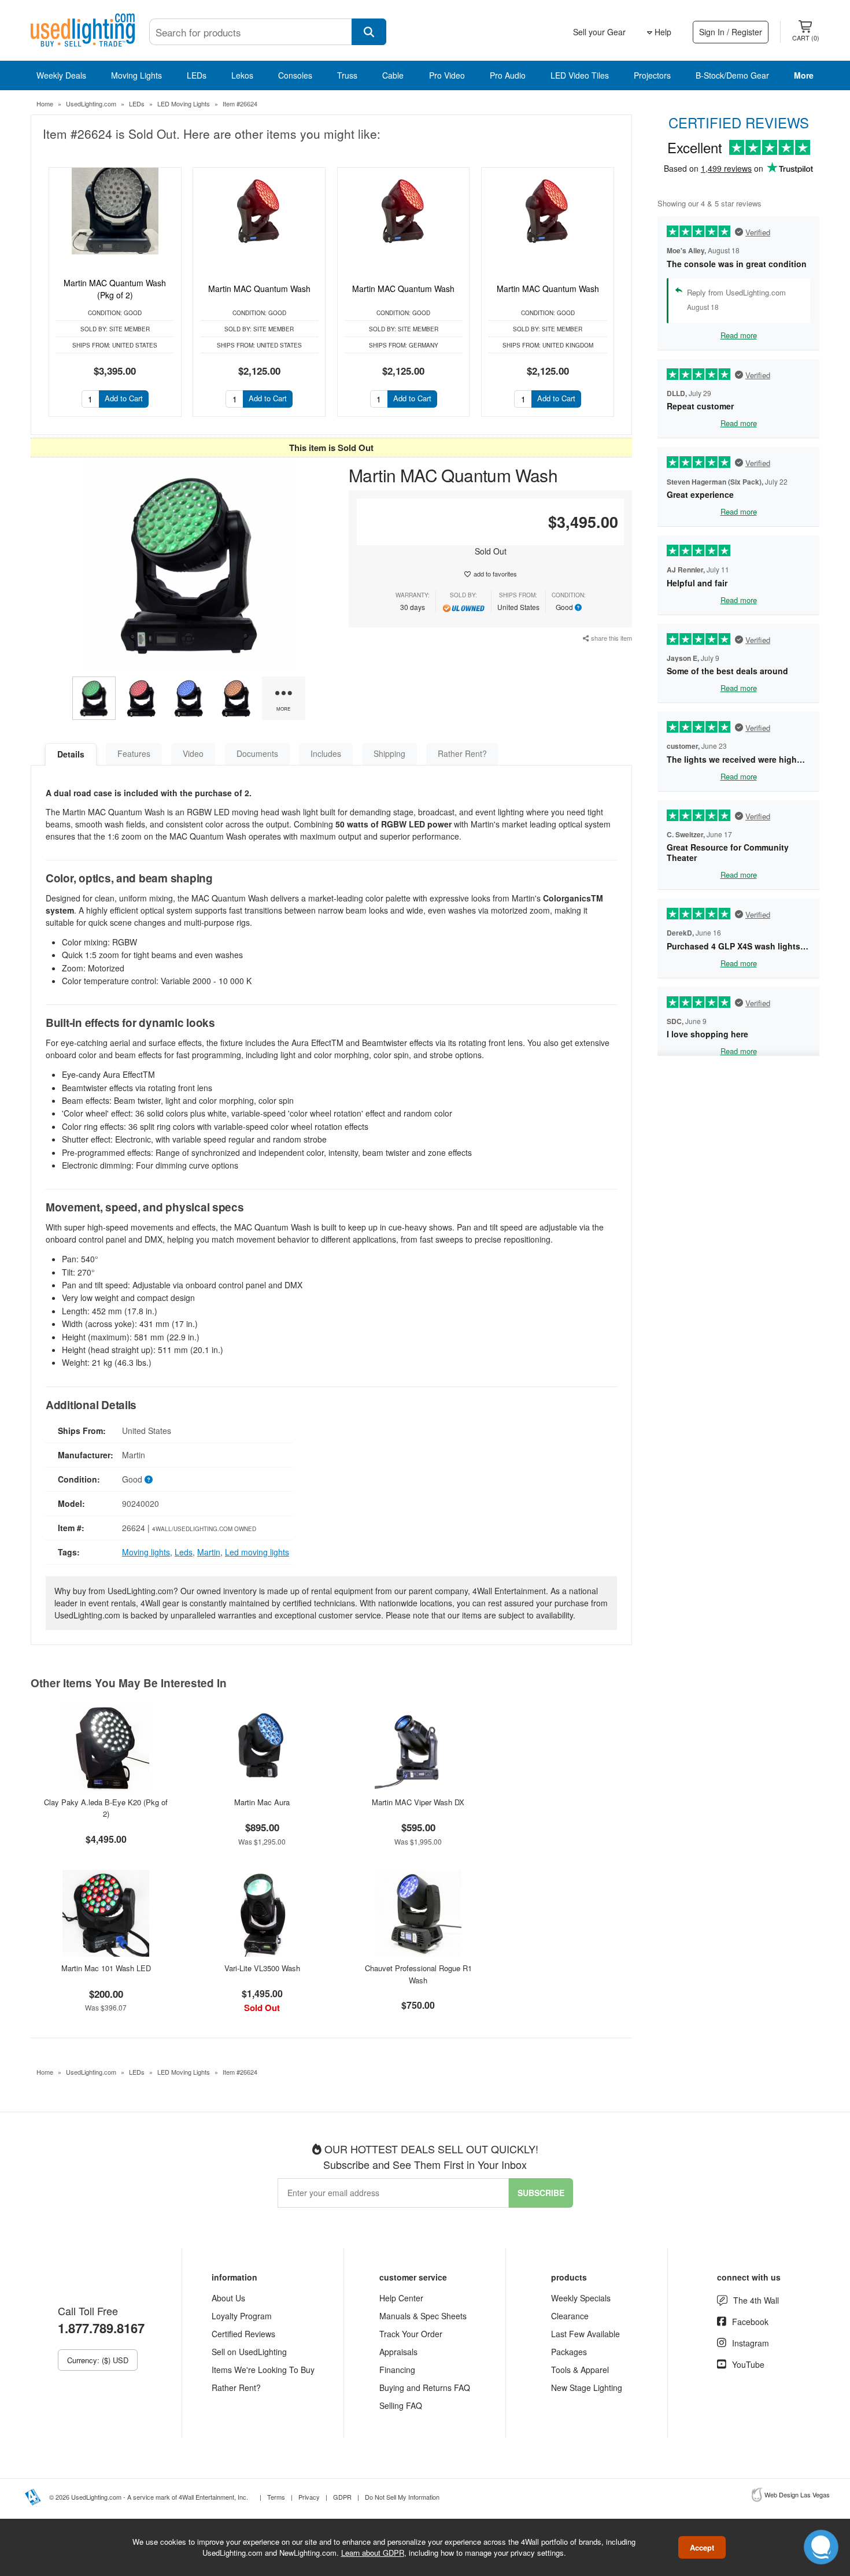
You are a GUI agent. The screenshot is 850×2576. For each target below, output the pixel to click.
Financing (397, 2370)
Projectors (652, 75)
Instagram (751, 2343)
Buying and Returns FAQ (425, 2387)
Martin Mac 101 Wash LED (106, 1968)
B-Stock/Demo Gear (732, 75)
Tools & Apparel (580, 2370)
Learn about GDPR (373, 2553)
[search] (369, 32)
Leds (184, 1552)
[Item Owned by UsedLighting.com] (463, 607)
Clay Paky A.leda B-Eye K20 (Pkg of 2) (106, 1808)
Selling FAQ (401, 2405)
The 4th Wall (756, 2300)
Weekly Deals (61, 75)
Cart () (806, 38)
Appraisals (398, 2352)
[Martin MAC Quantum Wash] (259, 211)
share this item (611, 638)
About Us (228, 2298)
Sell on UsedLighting (249, 2352)
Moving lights (146, 1552)
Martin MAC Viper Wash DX (418, 1802)
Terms (276, 2497)
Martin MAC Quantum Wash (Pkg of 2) (115, 289)
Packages (569, 2352)
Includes (326, 753)
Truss (347, 75)
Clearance (570, 2316)
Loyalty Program (242, 2316)
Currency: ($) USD (98, 2360)
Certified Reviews (243, 2334)
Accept (702, 2547)
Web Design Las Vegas (797, 2494)
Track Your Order (411, 2334)
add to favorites (495, 574)
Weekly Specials (581, 2298)
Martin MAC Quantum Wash (259, 289)
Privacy (309, 2497)
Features (134, 753)
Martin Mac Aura (262, 1802)
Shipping (389, 753)
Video (193, 753)
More (804, 75)
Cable (393, 75)
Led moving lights (257, 1552)
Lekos (242, 75)
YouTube (748, 2364)
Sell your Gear (599, 32)
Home (45, 104)
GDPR (342, 2497)
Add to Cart (124, 398)
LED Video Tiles (580, 75)
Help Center (401, 2298)
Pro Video (447, 75)
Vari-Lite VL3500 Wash (262, 1968)
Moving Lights (136, 75)
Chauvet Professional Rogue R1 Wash (418, 1974)
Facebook (750, 2322)
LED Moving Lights (184, 104)
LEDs (197, 75)
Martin (209, 1552)
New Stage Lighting (587, 2387)
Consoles (295, 75)
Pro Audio (508, 75)
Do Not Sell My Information (402, 2497)
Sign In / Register (731, 32)
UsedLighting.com (91, 104)
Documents (257, 753)
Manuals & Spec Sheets (423, 2316)
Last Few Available (585, 2334)
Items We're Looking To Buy (263, 2370)
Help (662, 32)
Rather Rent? (462, 753)
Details (71, 754)
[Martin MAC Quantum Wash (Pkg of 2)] (115, 211)
